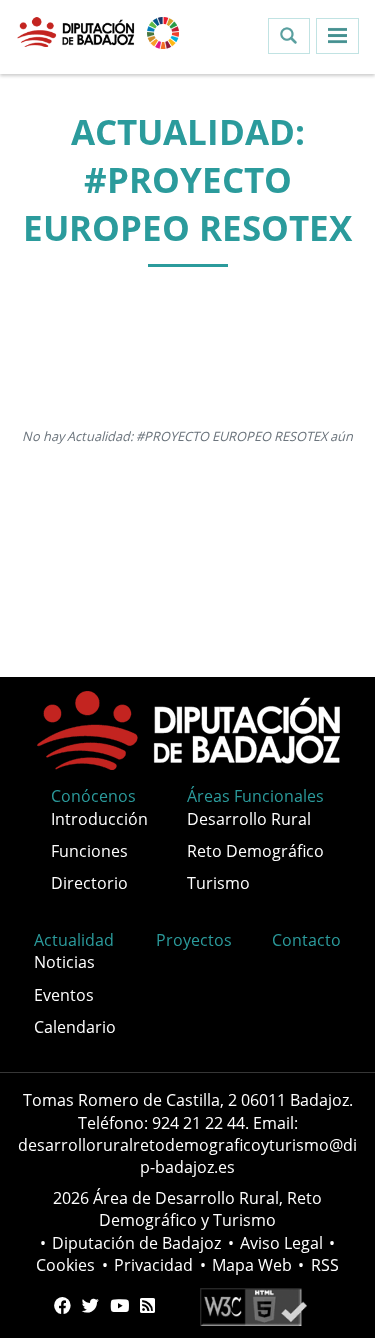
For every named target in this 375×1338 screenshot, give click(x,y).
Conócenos (93, 796)
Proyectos (194, 940)
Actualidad (74, 940)
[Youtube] (119, 1306)
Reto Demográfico (255, 851)
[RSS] (147, 1306)
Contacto (306, 940)
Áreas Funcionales (255, 796)
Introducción (99, 819)
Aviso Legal (281, 1243)
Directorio (89, 883)
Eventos (64, 995)
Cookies (65, 1265)
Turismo (218, 883)
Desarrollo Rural (249, 819)
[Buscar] (289, 36)
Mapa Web (252, 1265)
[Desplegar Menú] (337, 36)
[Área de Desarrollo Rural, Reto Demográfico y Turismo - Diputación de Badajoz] (77, 31)
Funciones (89, 851)
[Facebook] (62, 1306)
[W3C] (253, 1306)
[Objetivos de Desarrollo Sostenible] (163, 31)
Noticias (64, 962)
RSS (325, 1265)
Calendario (75, 1027)
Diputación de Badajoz (136, 1243)
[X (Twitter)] (90, 1306)
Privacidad (153, 1265)
